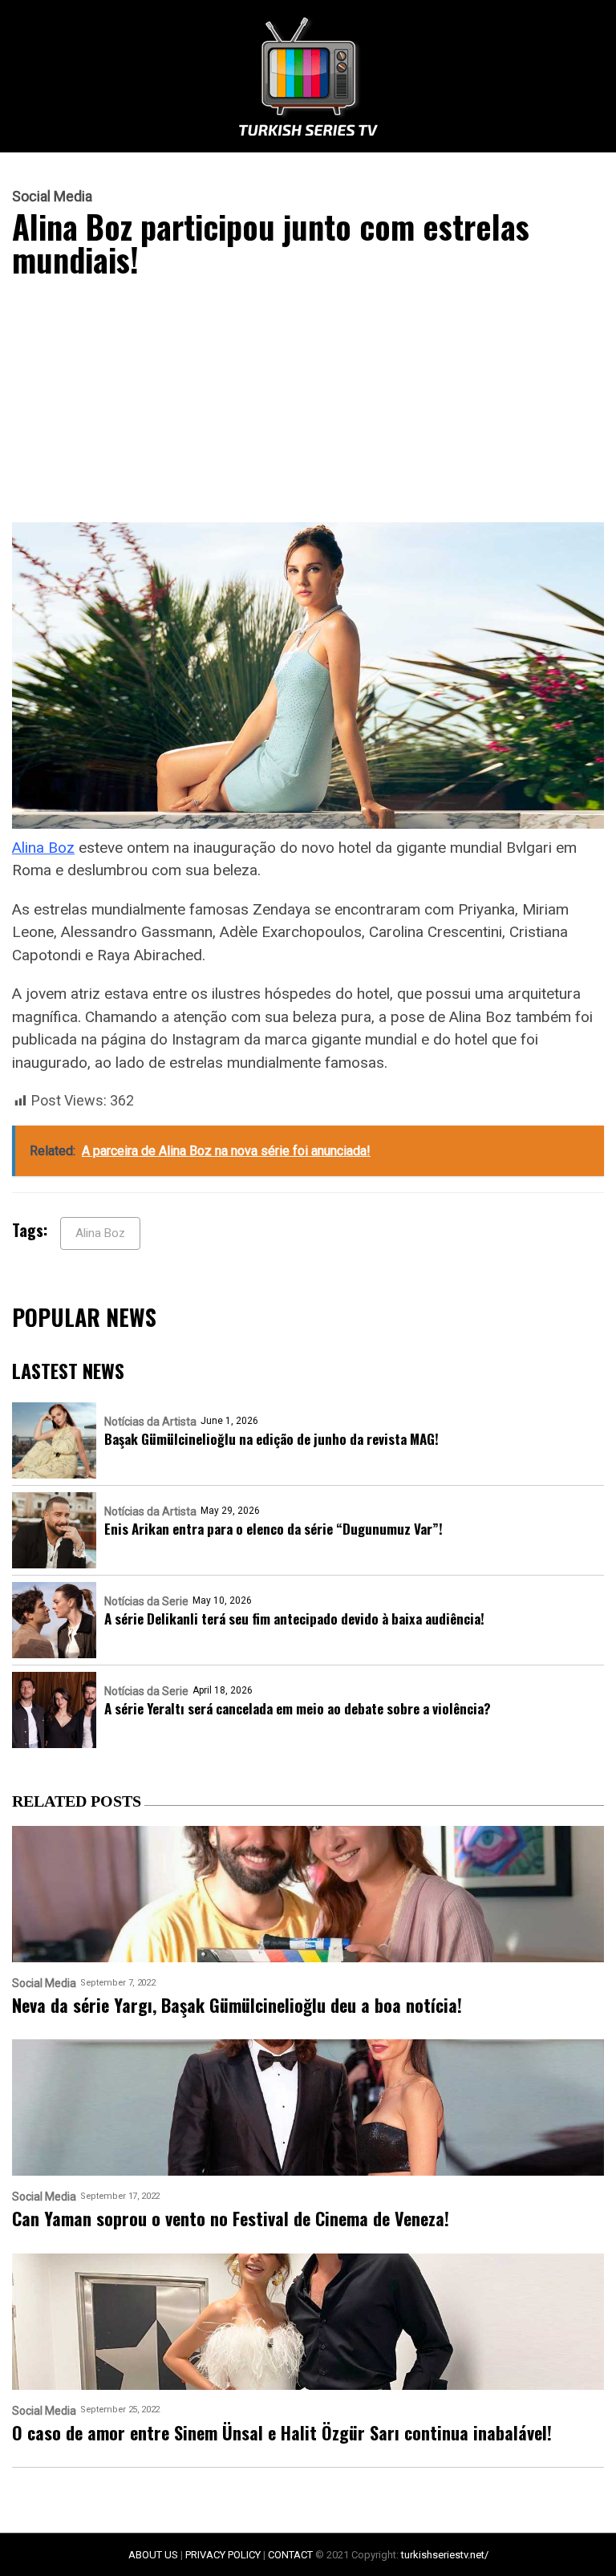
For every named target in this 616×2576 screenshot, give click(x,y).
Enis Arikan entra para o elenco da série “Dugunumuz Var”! (274, 1529)
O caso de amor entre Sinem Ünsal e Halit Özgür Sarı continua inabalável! (282, 2433)
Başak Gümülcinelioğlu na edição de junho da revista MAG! (272, 1439)
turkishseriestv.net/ (445, 2555)
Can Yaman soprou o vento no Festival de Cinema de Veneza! (231, 2219)
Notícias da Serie (146, 1601)
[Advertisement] (308, 404)
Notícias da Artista (150, 1422)
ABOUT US (153, 2555)
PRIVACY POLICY (223, 2555)
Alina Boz (43, 848)
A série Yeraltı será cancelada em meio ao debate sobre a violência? (298, 1708)
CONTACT (290, 2555)
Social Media (52, 197)
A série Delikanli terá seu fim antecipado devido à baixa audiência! (294, 1619)
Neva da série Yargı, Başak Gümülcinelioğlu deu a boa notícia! (237, 2005)
